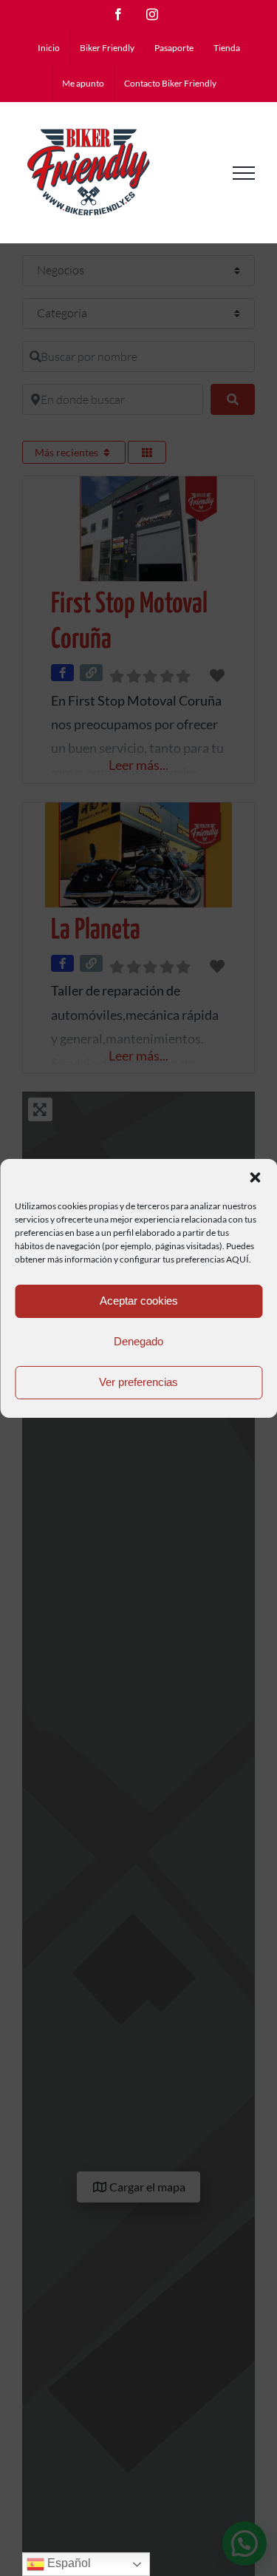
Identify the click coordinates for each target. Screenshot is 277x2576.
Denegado (138, 1341)
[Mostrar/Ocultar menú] (244, 173)
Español (68, 2563)
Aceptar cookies (139, 1301)
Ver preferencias (138, 1382)
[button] (255, 1177)
